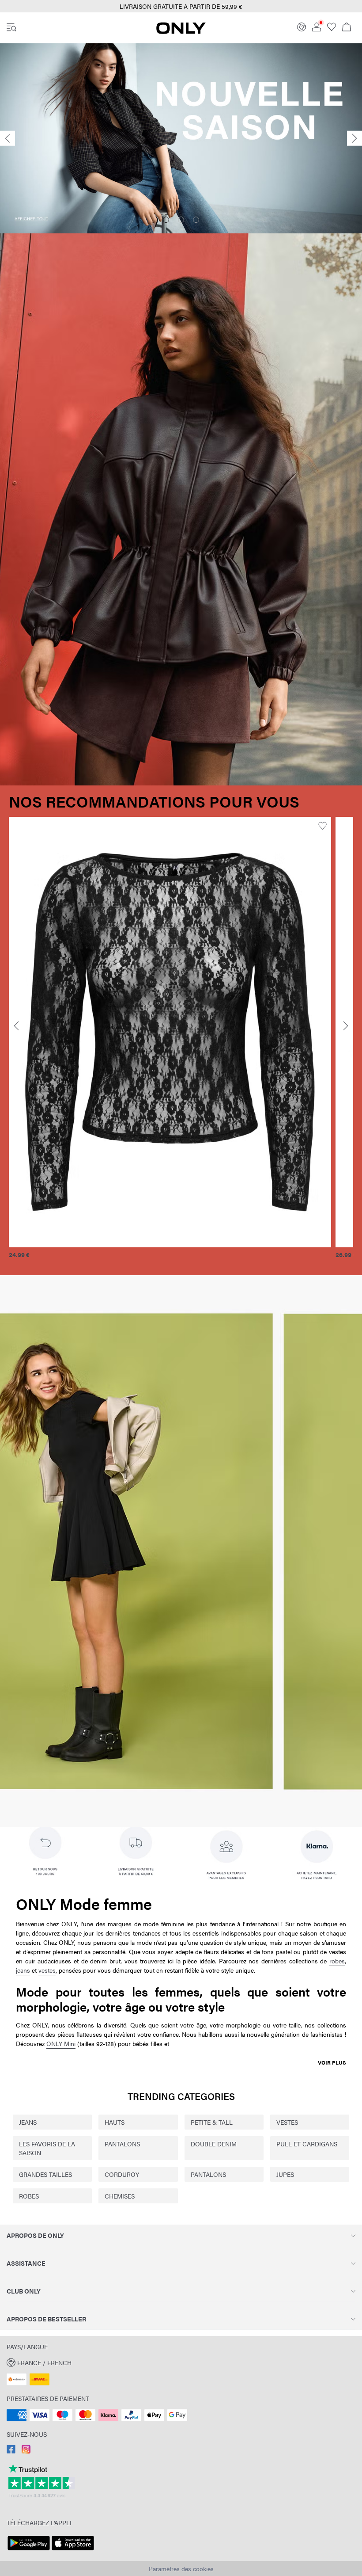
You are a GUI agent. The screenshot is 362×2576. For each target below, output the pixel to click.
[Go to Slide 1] (166, 220)
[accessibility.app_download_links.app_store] (73, 2550)
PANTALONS (122, 2144)
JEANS (28, 2122)
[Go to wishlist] (332, 29)
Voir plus (332, 2062)
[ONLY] (181, 31)
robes (337, 1961)
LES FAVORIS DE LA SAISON (47, 2148)
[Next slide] (354, 139)
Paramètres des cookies (181, 2568)
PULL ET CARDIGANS (307, 2144)
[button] (170, 1032)
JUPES (285, 2174)
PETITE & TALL (212, 2122)
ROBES (29, 2196)
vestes (47, 1970)
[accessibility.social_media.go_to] (11, 2451)
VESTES (287, 2122)
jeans (23, 1970)
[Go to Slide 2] (181, 220)
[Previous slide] (8, 139)
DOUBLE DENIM (214, 2144)
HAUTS (115, 2122)
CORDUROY (122, 2174)
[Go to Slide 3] (196, 220)
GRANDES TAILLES (45, 2174)
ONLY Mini (61, 2043)
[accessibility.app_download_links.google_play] (29, 2550)
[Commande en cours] (347, 28)
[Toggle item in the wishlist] (322, 826)
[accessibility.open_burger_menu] (11, 28)
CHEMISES (120, 2196)
